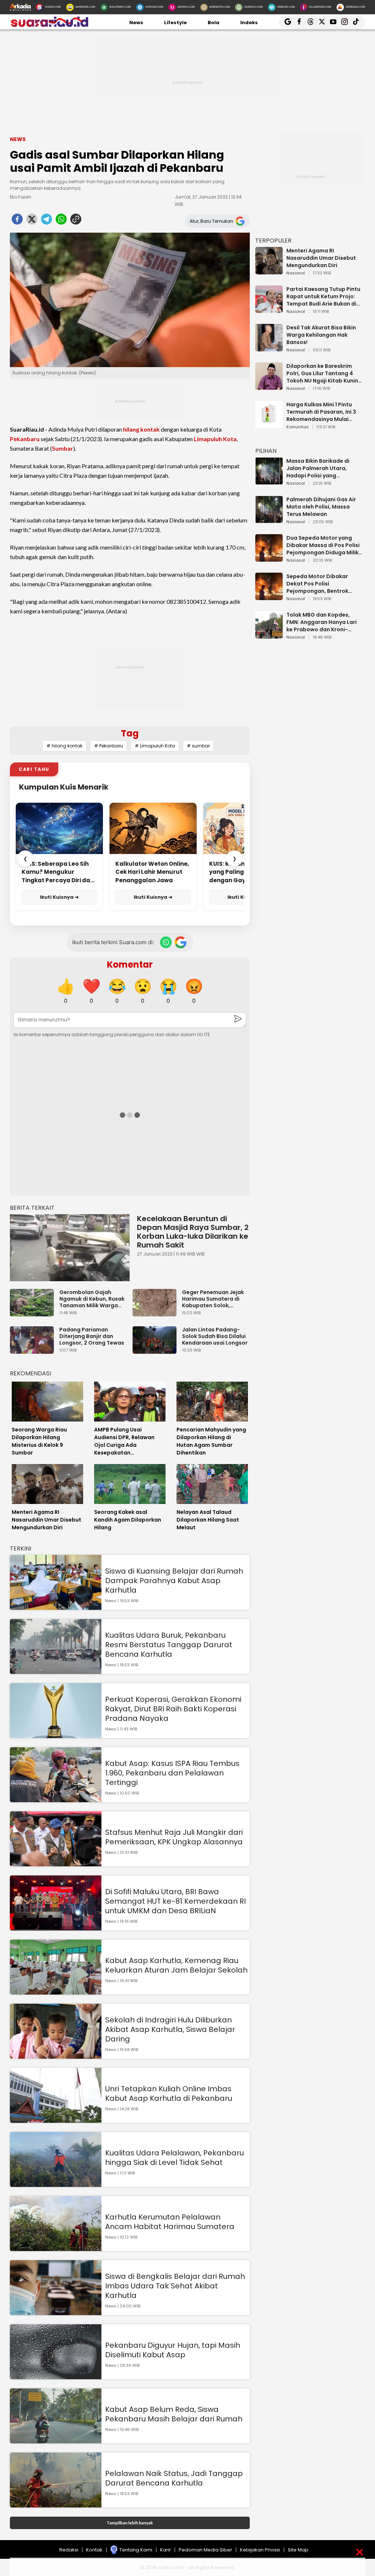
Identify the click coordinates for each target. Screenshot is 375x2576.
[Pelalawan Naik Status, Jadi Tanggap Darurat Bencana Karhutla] (56, 2504)
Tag (130, 733)
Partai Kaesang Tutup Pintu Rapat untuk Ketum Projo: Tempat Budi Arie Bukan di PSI (323, 296)
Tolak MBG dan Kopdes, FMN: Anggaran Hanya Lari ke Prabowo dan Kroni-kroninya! (322, 622)
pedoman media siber (205, 2550)
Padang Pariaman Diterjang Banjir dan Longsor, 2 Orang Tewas (92, 1336)
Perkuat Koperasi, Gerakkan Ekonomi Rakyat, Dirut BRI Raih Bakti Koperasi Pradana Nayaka (173, 1709)
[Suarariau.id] (49, 25)
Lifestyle (175, 23)
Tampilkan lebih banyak (130, 2523)
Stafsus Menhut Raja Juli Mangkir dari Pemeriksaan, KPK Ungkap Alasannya (174, 1837)
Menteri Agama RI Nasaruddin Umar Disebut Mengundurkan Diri (321, 258)
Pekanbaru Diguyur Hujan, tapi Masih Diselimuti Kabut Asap (173, 2350)
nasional (296, 273)
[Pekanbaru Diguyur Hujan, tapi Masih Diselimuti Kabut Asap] (56, 2376)
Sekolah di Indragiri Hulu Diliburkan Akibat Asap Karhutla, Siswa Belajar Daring (170, 2029)
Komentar (130, 964)
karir (166, 2550)
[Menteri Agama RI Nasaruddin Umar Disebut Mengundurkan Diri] (269, 271)
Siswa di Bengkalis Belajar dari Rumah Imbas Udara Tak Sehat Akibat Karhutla (175, 2286)
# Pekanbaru (109, 746)
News (136, 23)
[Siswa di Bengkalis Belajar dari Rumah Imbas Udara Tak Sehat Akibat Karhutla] (56, 2312)
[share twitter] (32, 221)
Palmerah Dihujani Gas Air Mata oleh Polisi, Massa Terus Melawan (321, 507)
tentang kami (136, 2550)
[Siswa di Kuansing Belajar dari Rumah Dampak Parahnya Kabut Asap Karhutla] (56, 1606)
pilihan (266, 451)
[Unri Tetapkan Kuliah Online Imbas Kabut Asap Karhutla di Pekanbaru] (56, 2119)
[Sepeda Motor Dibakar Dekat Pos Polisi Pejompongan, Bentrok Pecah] (269, 597)
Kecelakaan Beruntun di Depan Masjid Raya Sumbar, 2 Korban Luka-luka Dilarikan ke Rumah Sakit (193, 1232)
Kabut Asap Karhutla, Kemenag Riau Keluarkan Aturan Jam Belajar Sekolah (176, 1965)
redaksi (69, 2550)
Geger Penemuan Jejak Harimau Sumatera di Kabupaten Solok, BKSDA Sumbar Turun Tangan (213, 1299)
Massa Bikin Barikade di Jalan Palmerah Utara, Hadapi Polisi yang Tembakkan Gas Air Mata (320, 468)
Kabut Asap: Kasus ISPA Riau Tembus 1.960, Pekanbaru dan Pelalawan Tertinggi (172, 1773)
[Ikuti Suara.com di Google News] (181, 942)
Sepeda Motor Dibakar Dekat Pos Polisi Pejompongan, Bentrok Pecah (317, 584)
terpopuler (273, 241)
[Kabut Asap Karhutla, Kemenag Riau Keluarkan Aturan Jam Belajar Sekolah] (56, 1991)
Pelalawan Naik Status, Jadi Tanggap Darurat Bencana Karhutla (174, 2478)
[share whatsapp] (61, 221)
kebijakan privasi (260, 2550)
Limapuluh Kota (215, 439)
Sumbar (63, 448)
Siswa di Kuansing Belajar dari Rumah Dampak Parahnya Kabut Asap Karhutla (174, 1581)
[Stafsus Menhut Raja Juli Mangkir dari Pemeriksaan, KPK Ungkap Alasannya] (56, 1863)
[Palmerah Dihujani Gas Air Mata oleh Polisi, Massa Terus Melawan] (269, 520)
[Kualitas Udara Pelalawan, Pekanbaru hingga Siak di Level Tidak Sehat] (56, 2183)
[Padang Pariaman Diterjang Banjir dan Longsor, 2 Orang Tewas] (34, 1350)
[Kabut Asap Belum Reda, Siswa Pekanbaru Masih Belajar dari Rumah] (56, 2440)
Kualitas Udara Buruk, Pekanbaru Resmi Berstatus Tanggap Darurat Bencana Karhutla (169, 1645)
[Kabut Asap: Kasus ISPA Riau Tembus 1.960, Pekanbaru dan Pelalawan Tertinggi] (56, 1799)
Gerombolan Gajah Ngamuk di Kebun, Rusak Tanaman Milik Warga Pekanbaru (92, 1299)
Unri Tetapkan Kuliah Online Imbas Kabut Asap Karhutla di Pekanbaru (169, 2093)
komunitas (298, 427)
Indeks (249, 23)
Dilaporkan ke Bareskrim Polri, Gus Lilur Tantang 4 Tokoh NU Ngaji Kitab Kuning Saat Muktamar (324, 373)
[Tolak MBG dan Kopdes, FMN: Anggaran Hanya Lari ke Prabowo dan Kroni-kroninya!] (269, 635)
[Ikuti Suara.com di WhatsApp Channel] (166, 942)
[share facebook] (17, 221)
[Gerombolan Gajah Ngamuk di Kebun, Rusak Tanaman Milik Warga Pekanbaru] (34, 1313)
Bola (214, 23)
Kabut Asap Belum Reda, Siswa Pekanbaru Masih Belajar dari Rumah (174, 2414)
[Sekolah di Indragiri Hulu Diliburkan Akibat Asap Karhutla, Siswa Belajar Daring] (56, 2055)
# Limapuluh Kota (155, 746)
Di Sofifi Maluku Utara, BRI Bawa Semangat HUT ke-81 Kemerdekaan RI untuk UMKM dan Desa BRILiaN (175, 1901)
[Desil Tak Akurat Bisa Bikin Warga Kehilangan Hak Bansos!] (269, 348)
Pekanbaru (25, 439)
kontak (94, 2550)
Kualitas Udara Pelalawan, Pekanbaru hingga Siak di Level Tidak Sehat (174, 2158)
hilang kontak (141, 429)
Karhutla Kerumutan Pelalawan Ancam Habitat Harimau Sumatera (170, 2222)
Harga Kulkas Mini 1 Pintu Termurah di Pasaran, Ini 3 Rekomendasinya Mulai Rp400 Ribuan (321, 412)
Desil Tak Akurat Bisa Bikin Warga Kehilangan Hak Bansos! (321, 335)
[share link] (76, 221)
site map (298, 2550)
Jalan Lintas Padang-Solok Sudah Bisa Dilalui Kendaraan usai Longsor (215, 1336)
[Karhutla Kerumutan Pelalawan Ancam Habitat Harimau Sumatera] (56, 2248)
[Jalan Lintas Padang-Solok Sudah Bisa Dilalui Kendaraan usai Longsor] (156, 1350)
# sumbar (198, 746)
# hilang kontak (64, 746)
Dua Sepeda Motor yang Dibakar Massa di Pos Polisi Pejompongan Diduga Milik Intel (323, 545)
